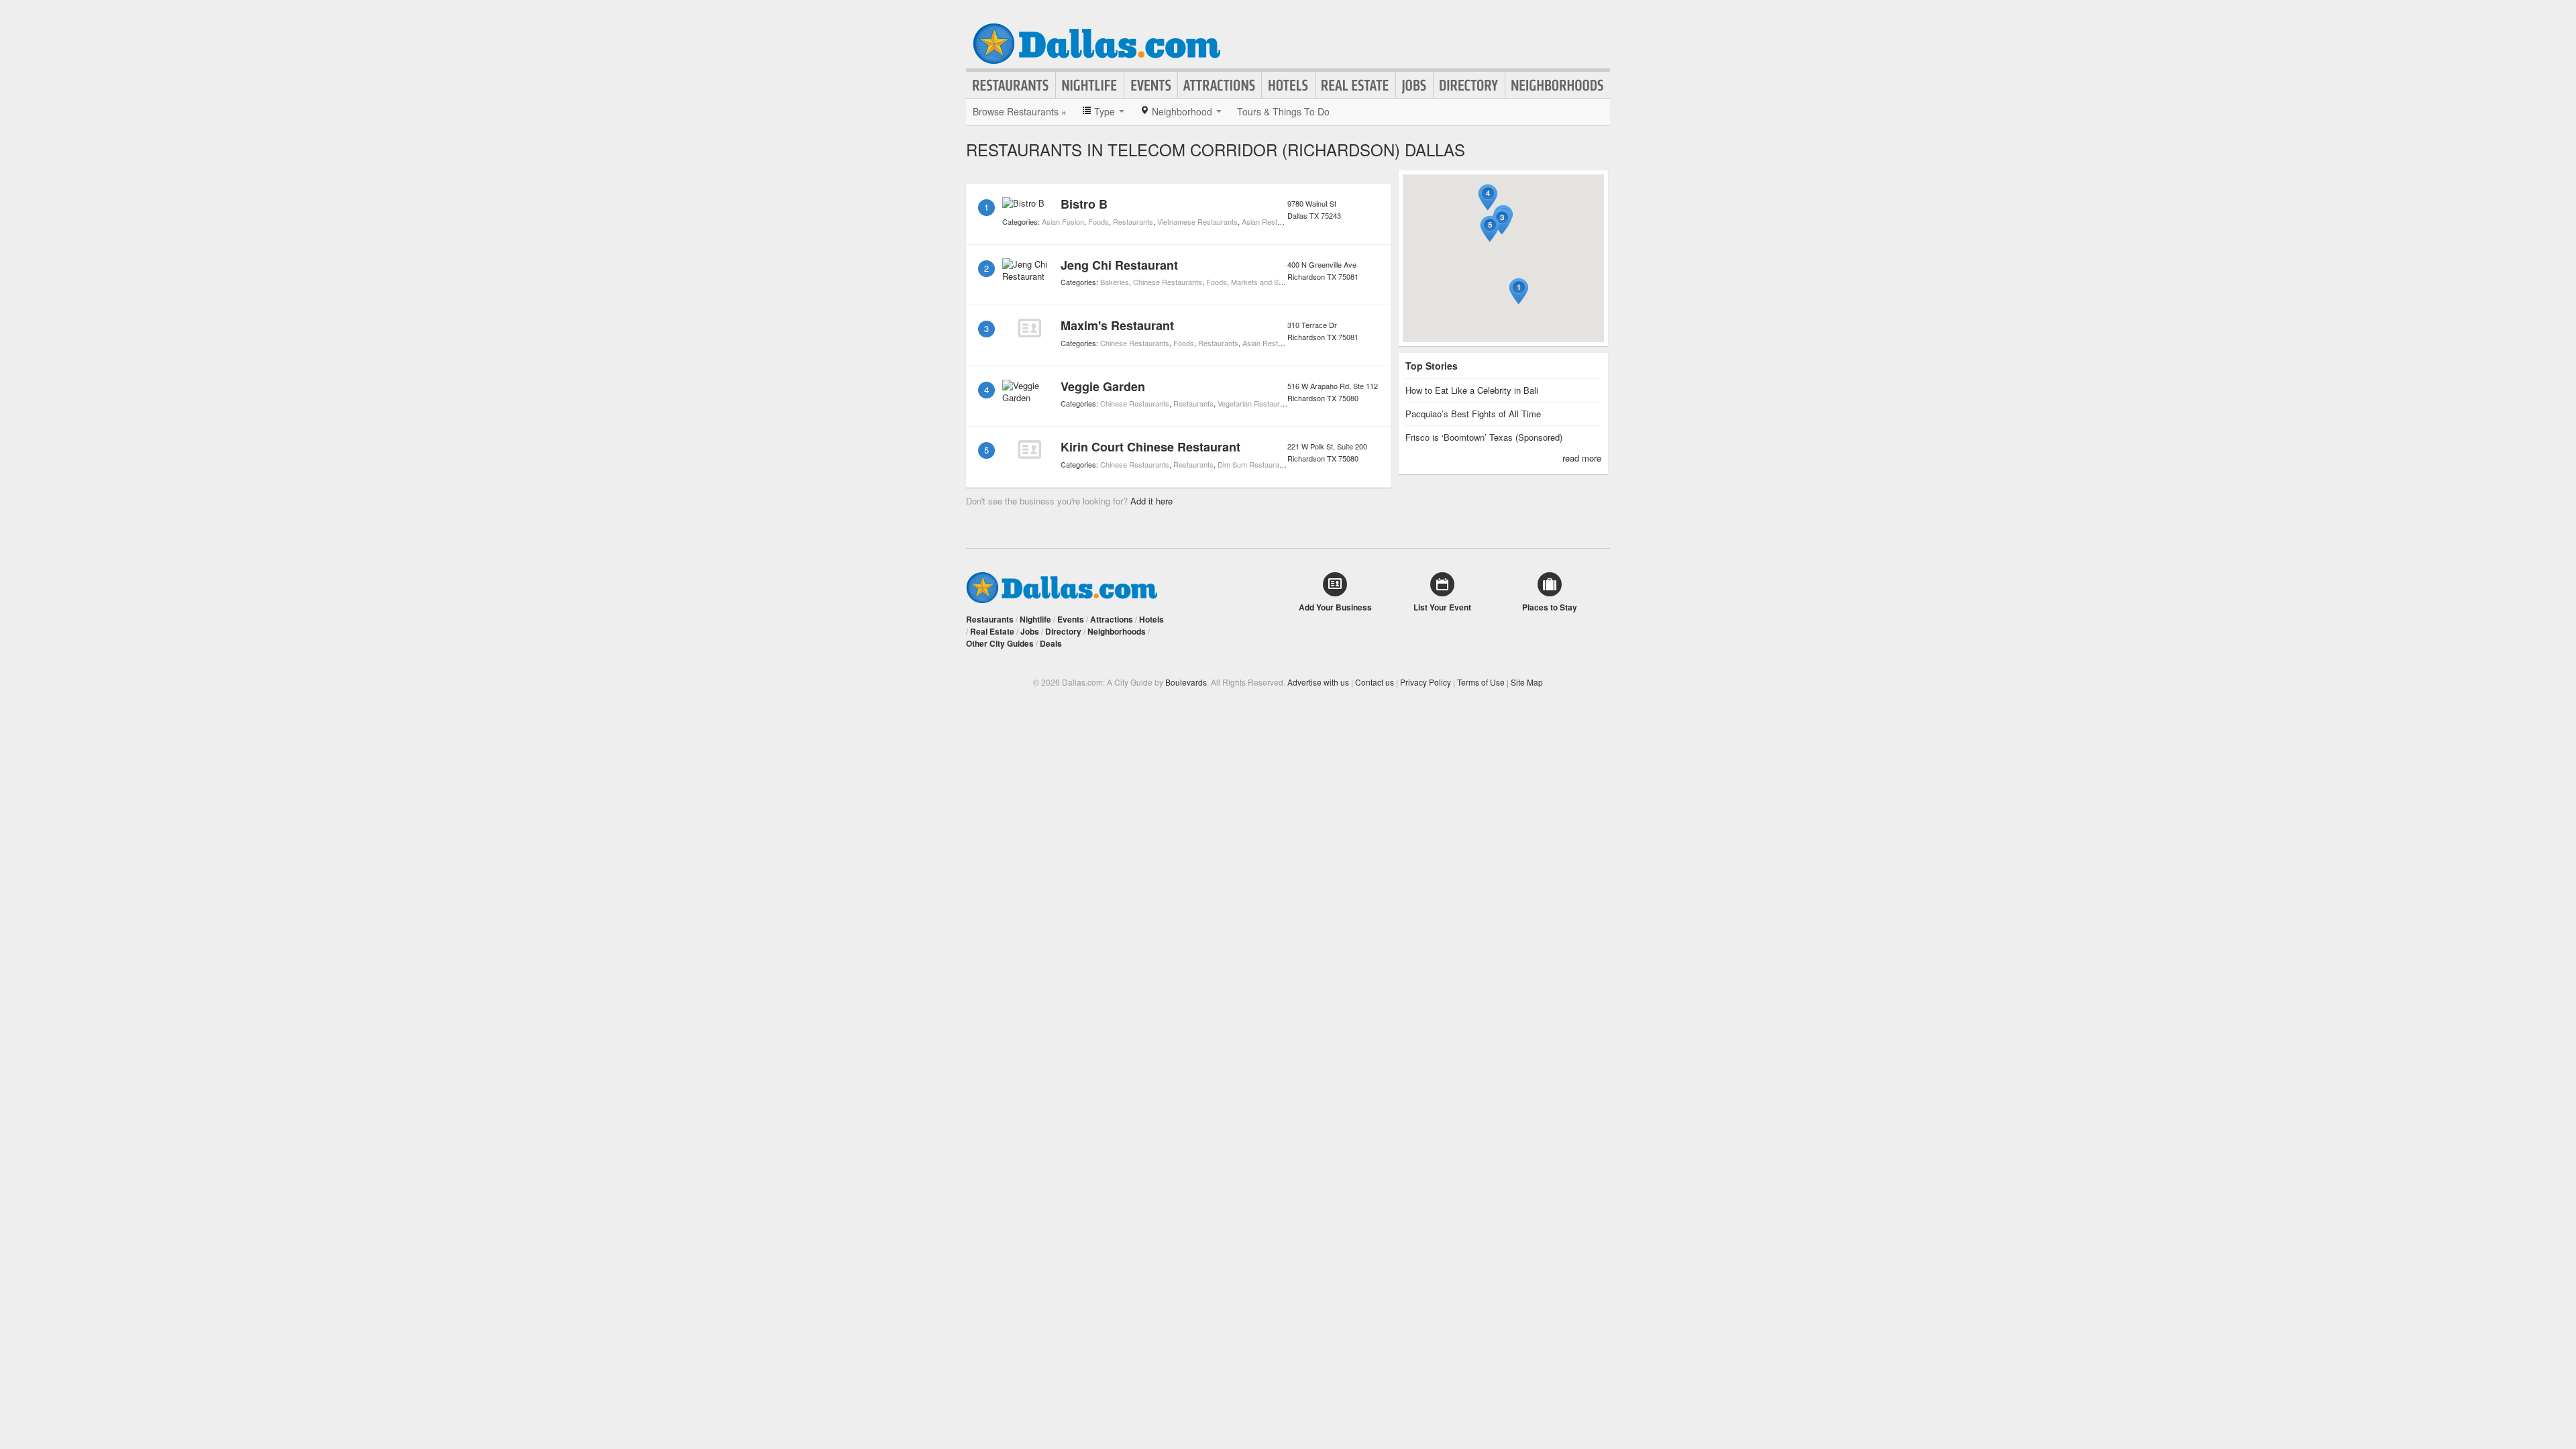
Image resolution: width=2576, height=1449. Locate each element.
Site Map (1527, 682)
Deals (1051, 643)
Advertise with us (1318, 682)
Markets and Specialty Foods (1279, 282)
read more (1582, 458)
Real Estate (1355, 85)
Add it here (1151, 501)
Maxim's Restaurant (1117, 325)
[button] (1519, 291)
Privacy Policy (1426, 682)
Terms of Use (1481, 682)
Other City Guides (1000, 643)
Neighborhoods (1558, 85)
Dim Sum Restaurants (1253, 464)
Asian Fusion (1063, 221)
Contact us (1375, 682)
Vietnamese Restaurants (1197, 221)
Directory (1469, 85)
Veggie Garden (1103, 386)
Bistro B (1084, 204)
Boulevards (1186, 682)
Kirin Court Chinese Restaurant (1150, 447)
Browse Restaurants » (1020, 111)
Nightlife (1090, 85)
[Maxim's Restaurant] (1029, 328)
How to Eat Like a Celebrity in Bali (1472, 390)
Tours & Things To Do (1283, 111)
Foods (1098, 221)
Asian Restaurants (1272, 221)
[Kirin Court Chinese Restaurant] (1029, 449)
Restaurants (1011, 85)
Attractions (1220, 85)
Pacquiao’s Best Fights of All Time (1473, 414)
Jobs (1414, 85)
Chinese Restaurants (1168, 282)
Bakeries (1115, 282)
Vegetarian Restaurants (1256, 403)
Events (1151, 85)
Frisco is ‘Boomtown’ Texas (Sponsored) (1484, 437)
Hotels (1288, 85)
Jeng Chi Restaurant (1119, 265)
